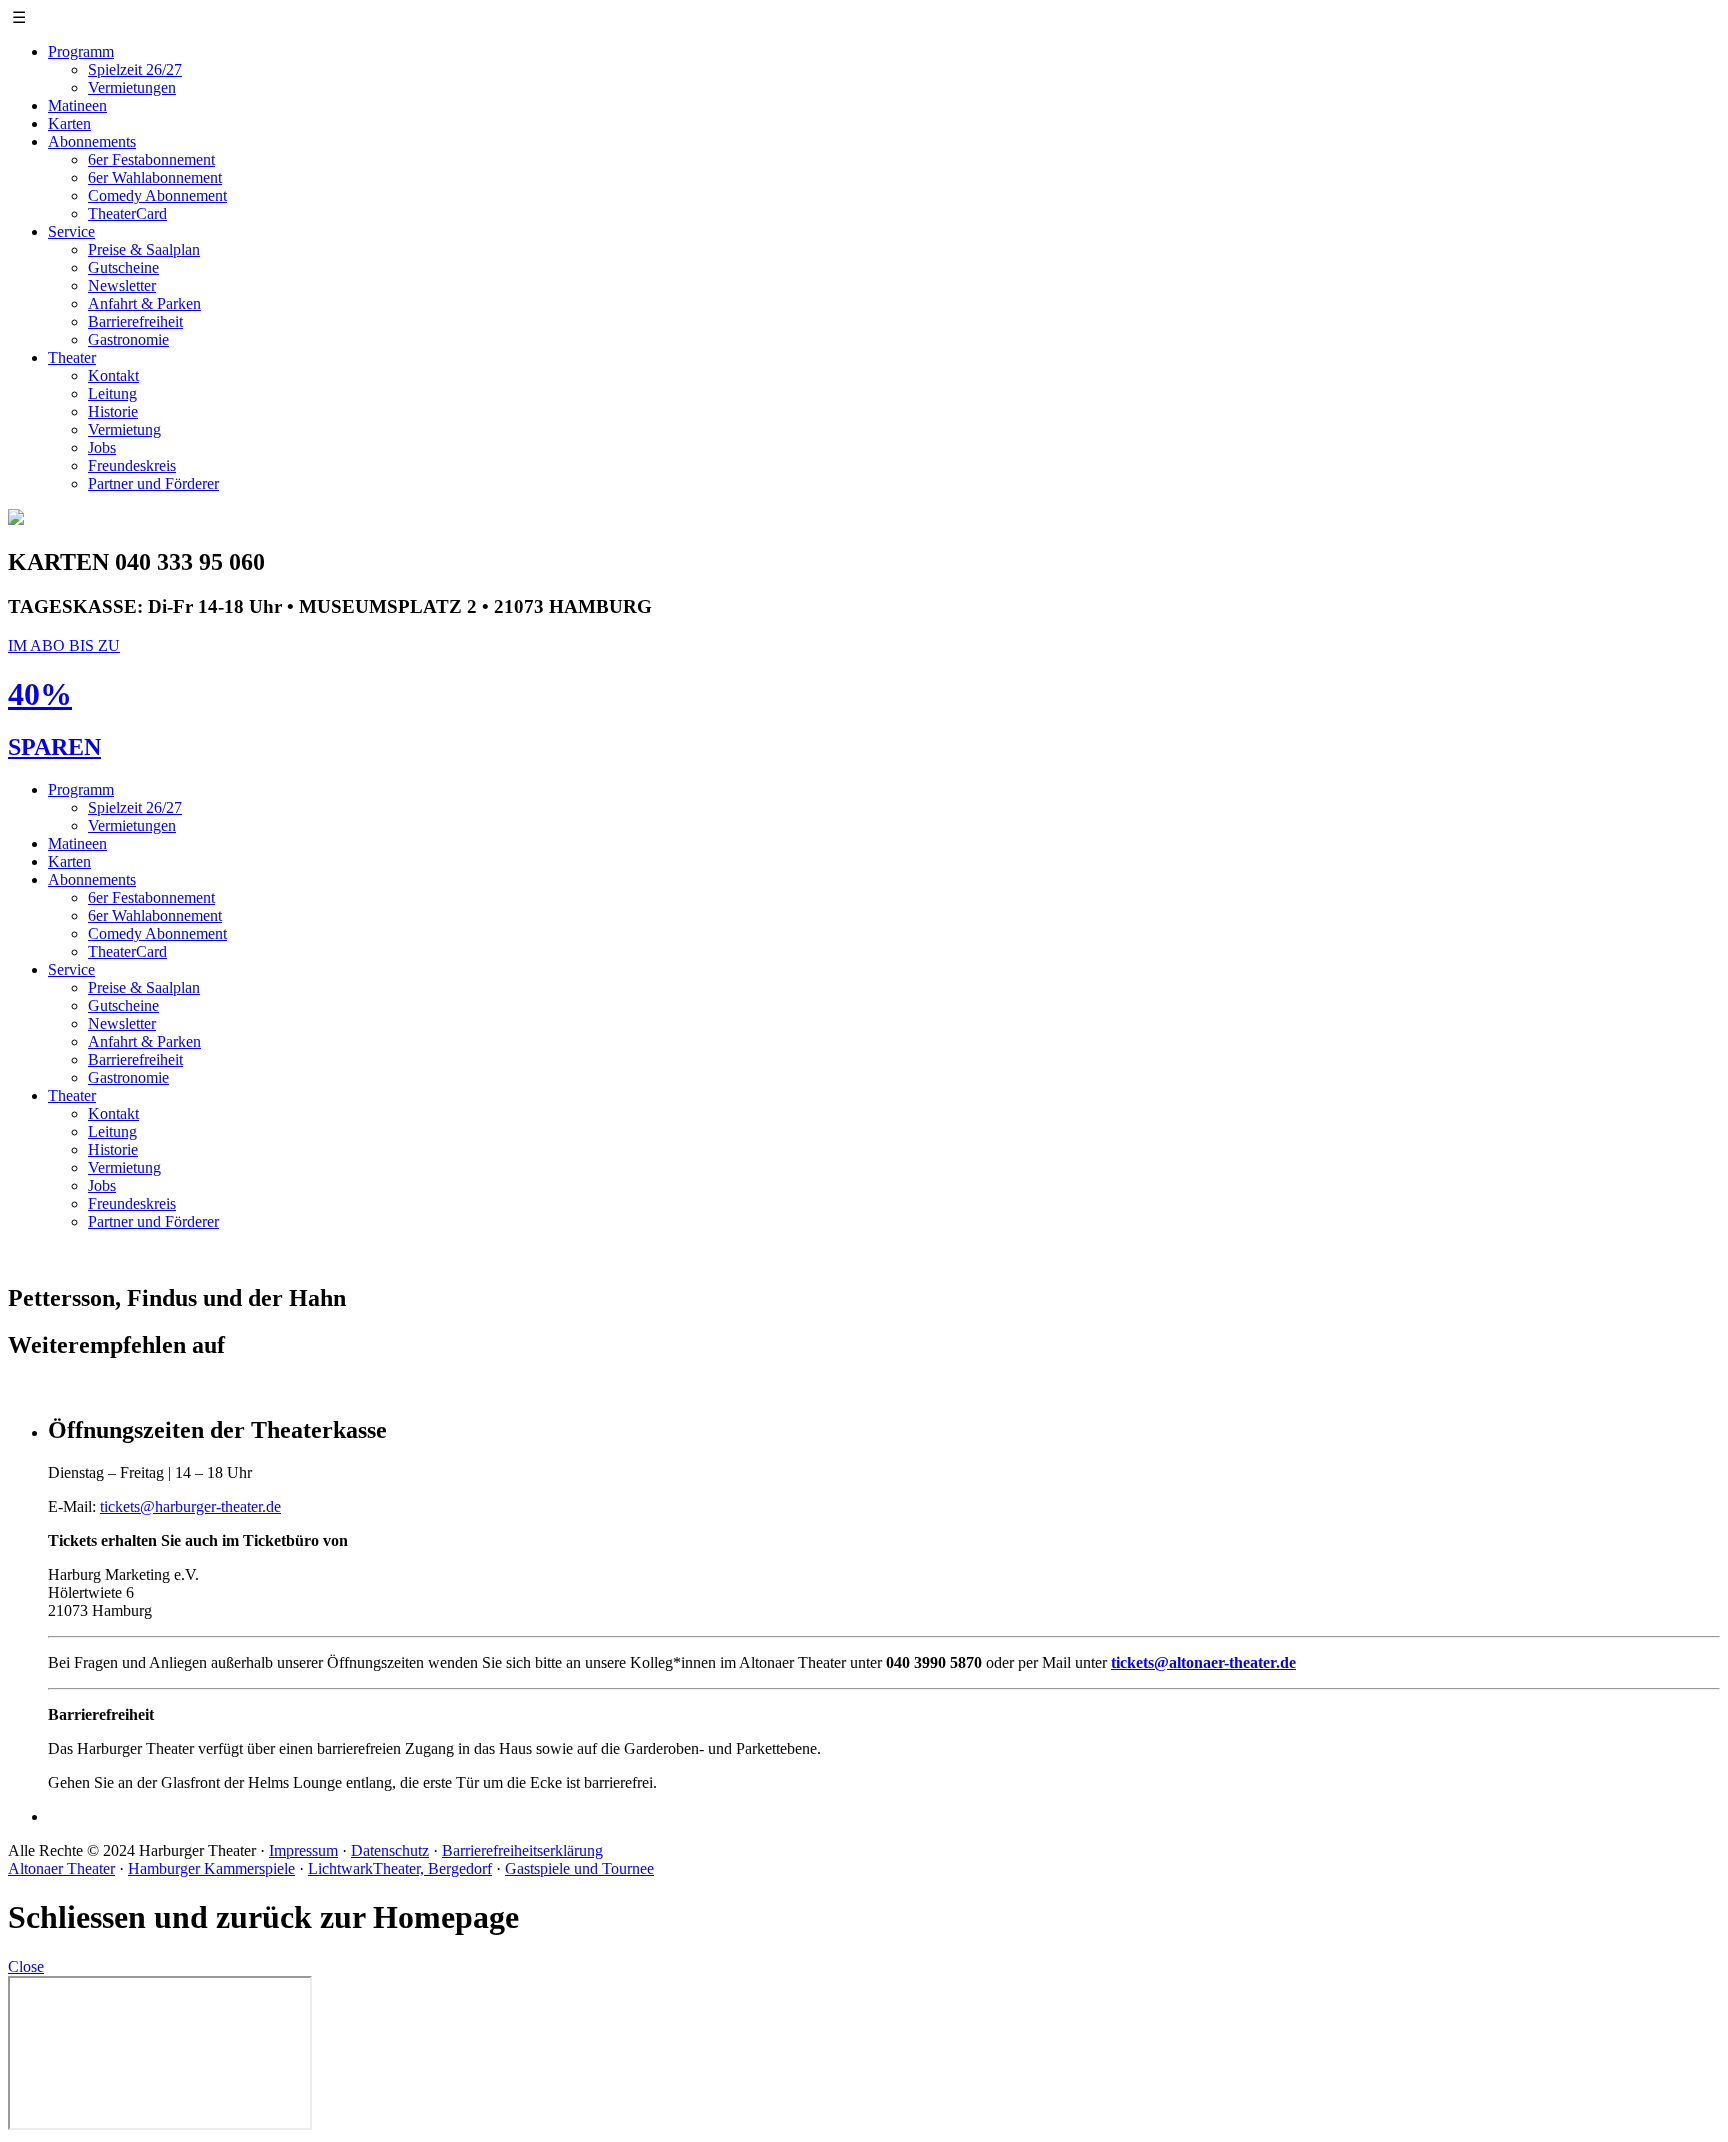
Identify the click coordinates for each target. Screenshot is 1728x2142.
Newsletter (122, 285)
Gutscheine (123, 267)
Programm (81, 51)
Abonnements (92, 141)
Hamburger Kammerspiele (211, 1868)
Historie (113, 411)
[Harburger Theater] (16, 519)
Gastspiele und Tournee (579, 1868)
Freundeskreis (132, 465)
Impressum (303, 1850)
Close (26, 1966)
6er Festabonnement (151, 159)
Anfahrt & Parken (144, 303)
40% (40, 694)
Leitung (112, 393)
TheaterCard (127, 213)
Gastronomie (128, 339)
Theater (72, 357)
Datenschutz (390, 1850)
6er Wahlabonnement (155, 177)
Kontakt (113, 375)
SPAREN (54, 747)
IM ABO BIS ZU (64, 645)
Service (71, 231)
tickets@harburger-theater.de (190, 1506)
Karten (69, 123)
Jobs (102, 447)
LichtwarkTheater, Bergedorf (400, 1868)
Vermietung (124, 429)
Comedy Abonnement (157, 195)
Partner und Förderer (153, 483)
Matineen (77, 105)
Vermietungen (132, 87)
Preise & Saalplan (144, 249)
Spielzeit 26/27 (135, 69)
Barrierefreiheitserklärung (522, 1850)
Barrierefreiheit (135, 321)
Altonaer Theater (61, 1868)
